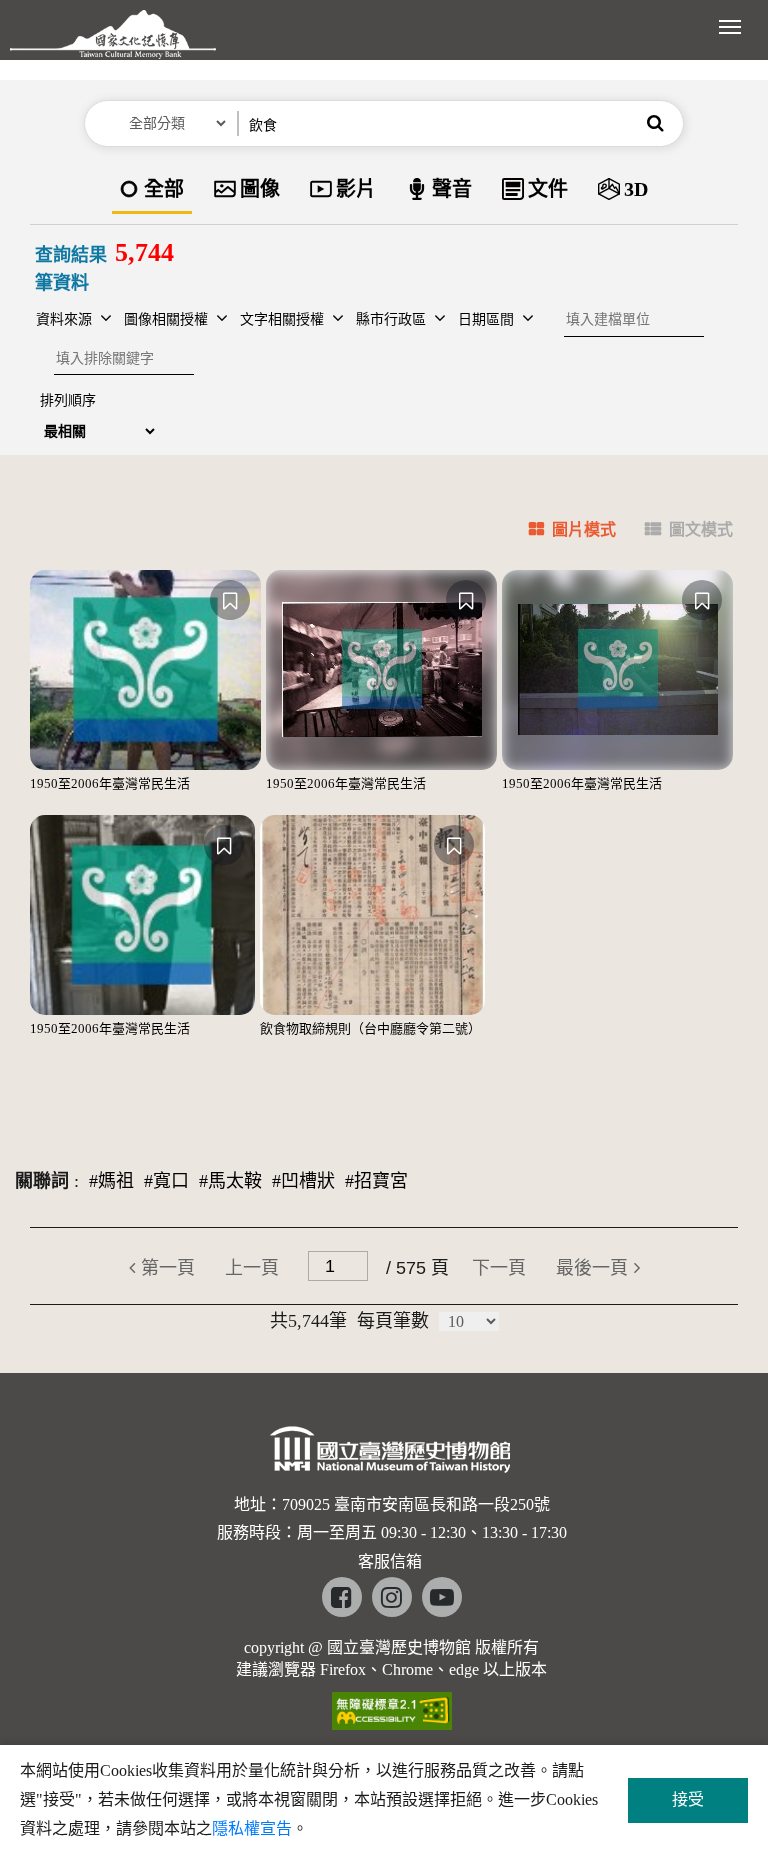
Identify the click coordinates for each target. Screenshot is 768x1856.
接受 (688, 1799)
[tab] (560, 532)
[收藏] (230, 600)
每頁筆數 (393, 1321)
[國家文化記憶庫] (113, 45)
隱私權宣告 (252, 1828)
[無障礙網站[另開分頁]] (392, 1704)
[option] (152, 190)
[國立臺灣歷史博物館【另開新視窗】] (391, 1454)
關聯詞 (42, 1181)
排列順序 (68, 400)
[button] (655, 123)
